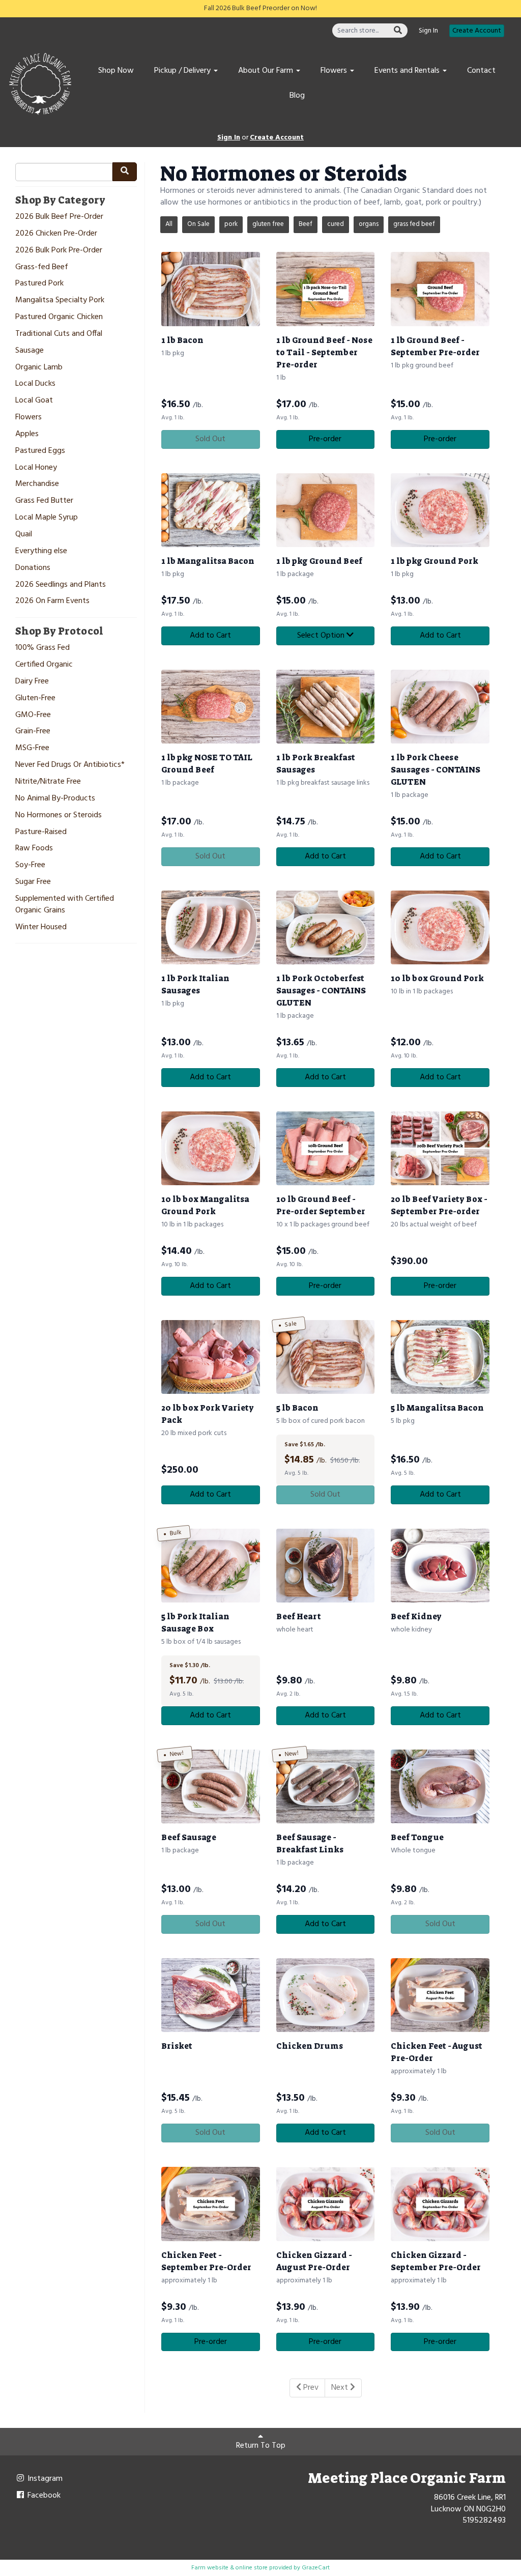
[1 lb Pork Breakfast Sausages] (326, 707)
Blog (297, 96)
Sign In (428, 31)
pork (231, 224)
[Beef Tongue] (440, 1786)
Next (341, 2388)
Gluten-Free (35, 698)
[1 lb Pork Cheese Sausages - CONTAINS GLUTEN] (440, 707)
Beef (306, 224)
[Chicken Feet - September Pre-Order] (211, 2204)
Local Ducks (35, 384)
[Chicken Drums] (326, 1995)
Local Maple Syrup (47, 518)
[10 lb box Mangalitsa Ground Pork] (211, 1148)
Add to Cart (210, 636)
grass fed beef (414, 224)
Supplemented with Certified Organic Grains (65, 905)
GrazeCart (316, 2568)
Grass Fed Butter (44, 501)
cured (336, 224)
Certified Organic (44, 665)
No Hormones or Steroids (59, 815)
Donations (33, 568)
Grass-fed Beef (42, 267)
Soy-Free (30, 865)
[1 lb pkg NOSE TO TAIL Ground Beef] (211, 707)
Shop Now (116, 71)
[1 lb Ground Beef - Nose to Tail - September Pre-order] (326, 289)
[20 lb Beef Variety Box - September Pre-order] (440, 1148)
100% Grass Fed (42, 648)
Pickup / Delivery (183, 71)
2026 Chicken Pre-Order (56, 234)
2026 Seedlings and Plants (61, 585)
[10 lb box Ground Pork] (440, 927)
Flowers (335, 71)
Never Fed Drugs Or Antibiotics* (70, 765)
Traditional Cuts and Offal (59, 334)
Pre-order (325, 439)
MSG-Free (32, 748)
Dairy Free (32, 682)
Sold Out (210, 439)
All (169, 224)
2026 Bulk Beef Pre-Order (59, 217)
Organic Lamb (39, 368)
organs (369, 224)
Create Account (477, 31)
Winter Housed (41, 927)
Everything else (41, 551)
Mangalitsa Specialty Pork (60, 300)
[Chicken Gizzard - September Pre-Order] (440, 2204)
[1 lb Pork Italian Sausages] (211, 927)
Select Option (322, 636)
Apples (27, 434)
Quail (24, 535)
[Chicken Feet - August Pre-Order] (440, 1995)
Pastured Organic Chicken (59, 317)
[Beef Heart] (326, 1566)
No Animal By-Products (55, 799)
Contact (481, 71)
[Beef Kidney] (440, 1566)
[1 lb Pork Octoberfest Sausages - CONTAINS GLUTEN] (326, 927)
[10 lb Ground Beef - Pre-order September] (326, 1148)
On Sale (198, 224)
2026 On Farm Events (52, 601)
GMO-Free (33, 715)
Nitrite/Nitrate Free (48, 782)
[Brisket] (211, 1995)
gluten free (268, 224)
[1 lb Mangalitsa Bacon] (211, 510)
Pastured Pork (39, 284)
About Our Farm (267, 71)
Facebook (43, 2496)
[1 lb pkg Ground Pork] (440, 510)
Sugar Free (33, 882)
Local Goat (34, 401)
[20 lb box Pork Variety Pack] (211, 1357)
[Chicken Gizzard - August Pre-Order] (326, 2204)
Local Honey (36, 468)
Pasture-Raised (41, 832)
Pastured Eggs (40, 451)
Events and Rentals (408, 71)
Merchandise (37, 484)
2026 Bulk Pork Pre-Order (59, 251)
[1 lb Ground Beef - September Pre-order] (440, 289)
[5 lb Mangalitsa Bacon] (440, 1357)
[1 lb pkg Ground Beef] (326, 510)
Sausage (30, 351)
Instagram (44, 2479)
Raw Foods (34, 849)
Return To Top (261, 2446)
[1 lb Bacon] (211, 289)
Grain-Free (33, 732)
